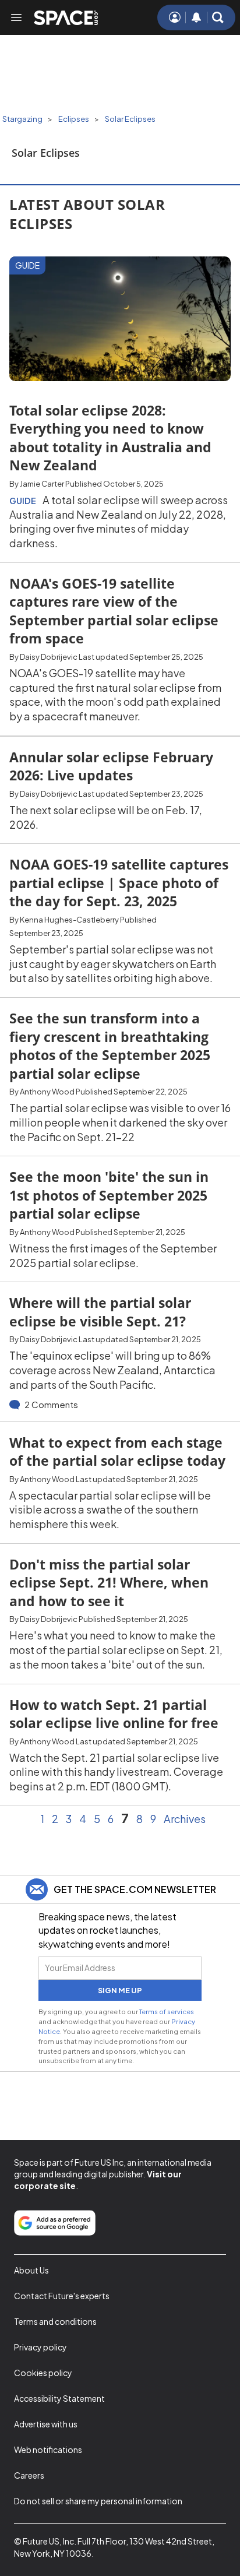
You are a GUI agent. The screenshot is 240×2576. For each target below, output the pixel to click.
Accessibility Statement (59, 2398)
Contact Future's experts (62, 2296)
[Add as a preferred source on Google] (55, 2223)
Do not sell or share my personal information (98, 2501)
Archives (185, 1819)
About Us (31, 2270)
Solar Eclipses (130, 119)
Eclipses (74, 119)
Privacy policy (40, 2347)
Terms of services (167, 2011)
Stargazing (22, 119)
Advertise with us (46, 2424)
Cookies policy (43, 2373)
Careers (29, 2475)
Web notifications (48, 2450)
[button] (218, 17)
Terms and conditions (55, 2321)
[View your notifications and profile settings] (196, 17)
